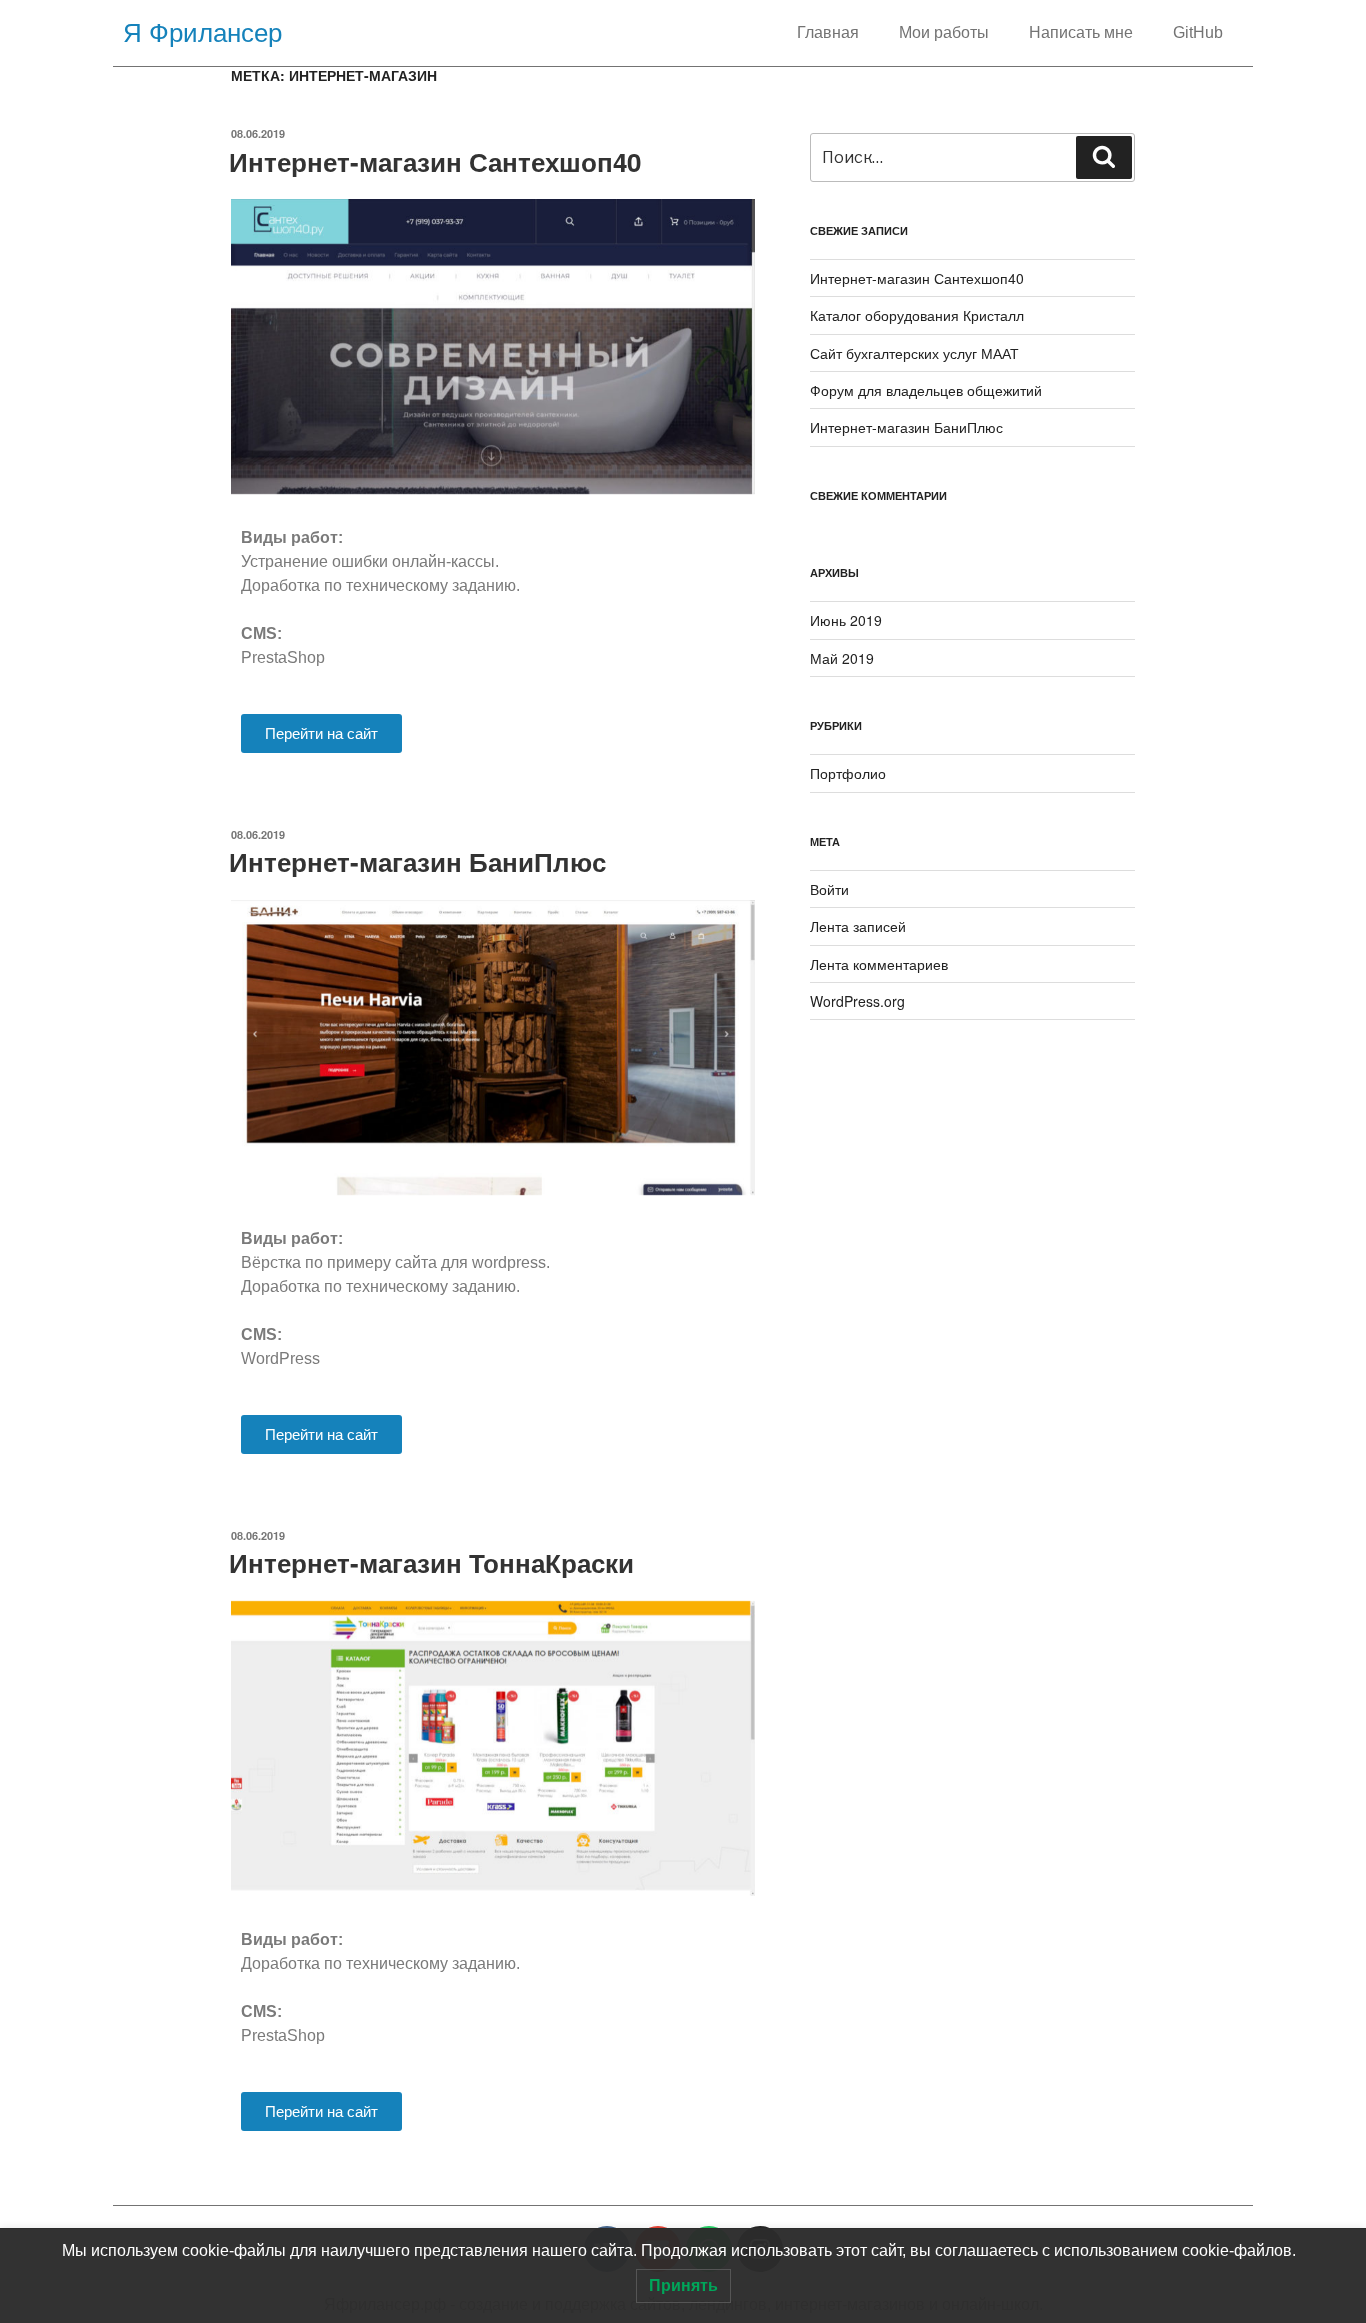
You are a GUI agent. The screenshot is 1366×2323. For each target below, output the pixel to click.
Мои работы (944, 32)
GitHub (1198, 32)
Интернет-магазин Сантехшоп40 (435, 161)
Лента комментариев (879, 964)
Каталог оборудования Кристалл (917, 315)
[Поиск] (1104, 157)
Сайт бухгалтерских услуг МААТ (914, 353)
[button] (321, 733)
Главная (828, 32)
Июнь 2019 (846, 620)
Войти (829, 889)
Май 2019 (842, 658)
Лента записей (858, 926)
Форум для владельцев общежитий (926, 390)
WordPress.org (857, 1001)
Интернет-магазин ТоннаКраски (431, 1562)
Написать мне (1081, 32)
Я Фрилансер (202, 33)
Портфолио (848, 773)
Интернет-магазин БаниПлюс (417, 861)
